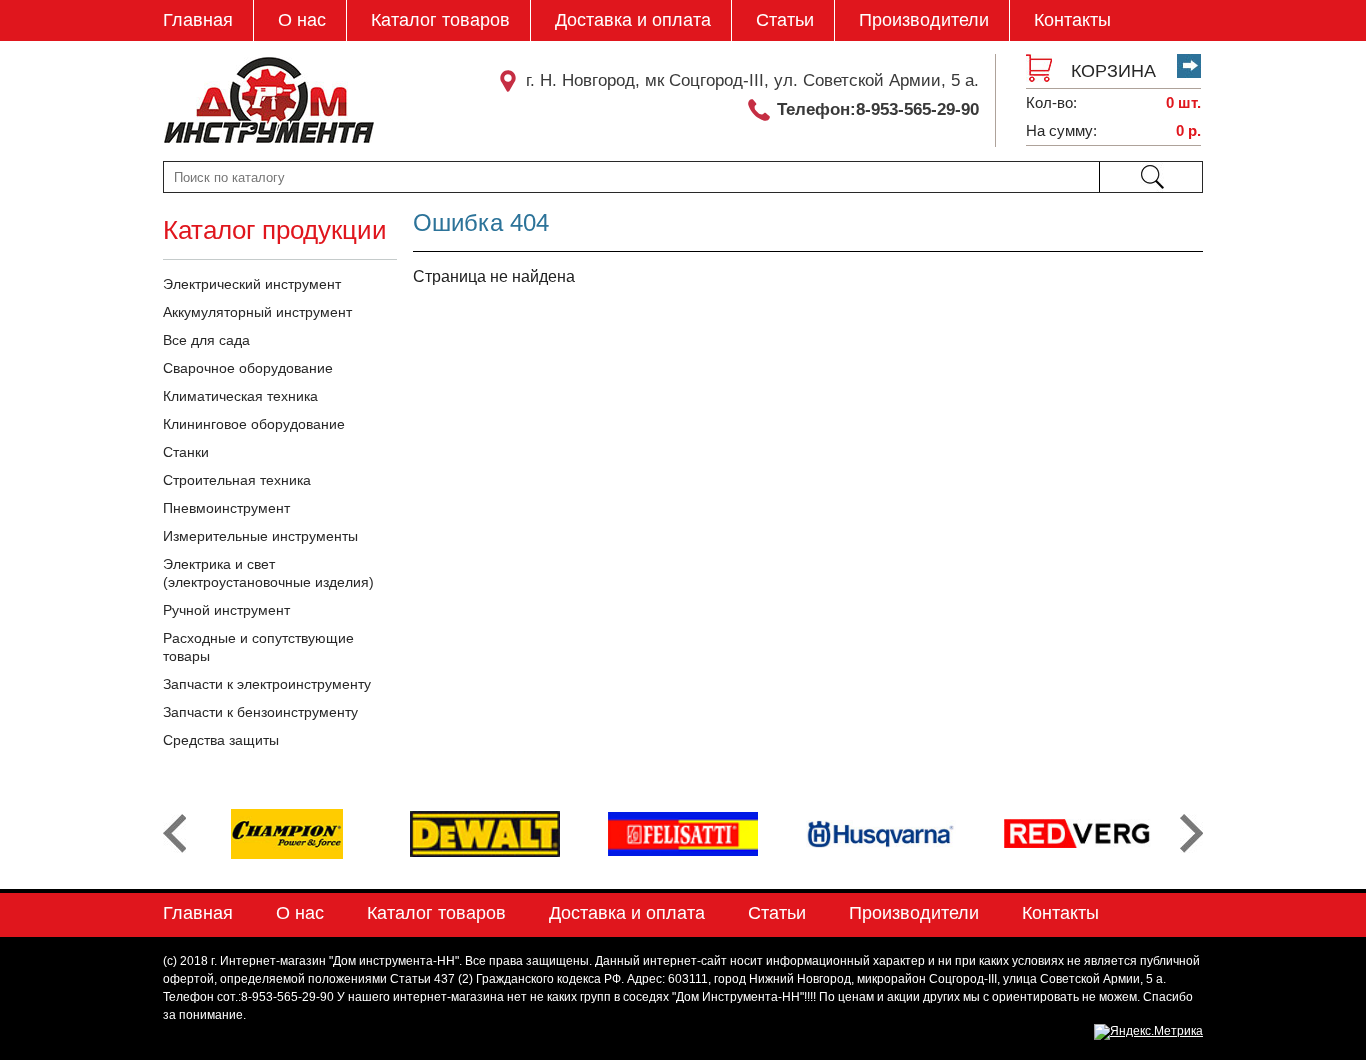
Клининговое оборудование (254, 424)
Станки (186, 452)
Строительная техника (237, 480)
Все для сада (206, 340)
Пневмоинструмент (226, 508)
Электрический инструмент (252, 284)
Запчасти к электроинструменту (267, 684)
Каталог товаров (440, 20)
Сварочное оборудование (248, 368)
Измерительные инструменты (260, 536)
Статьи (785, 20)
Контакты (1072, 20)
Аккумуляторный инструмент (257, 312)
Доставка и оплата (633, 20)
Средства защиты (221, 740)
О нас (302, 20)
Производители (924, 20)
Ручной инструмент (226, 610)
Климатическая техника (240, 396)
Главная (198, 20)
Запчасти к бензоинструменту (260, 712)
